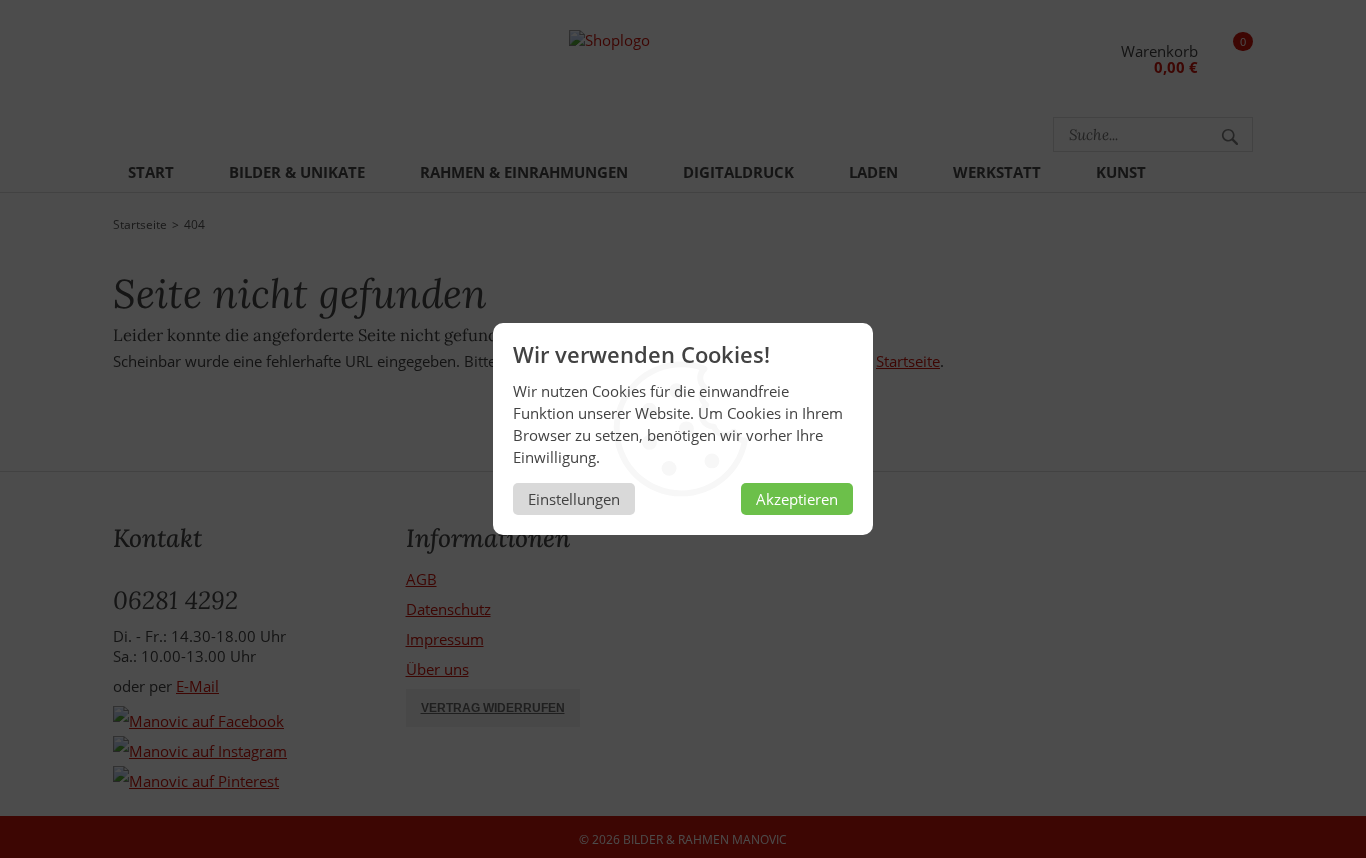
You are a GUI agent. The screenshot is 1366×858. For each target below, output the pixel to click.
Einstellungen (574, 499)
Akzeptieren (797, 499)
